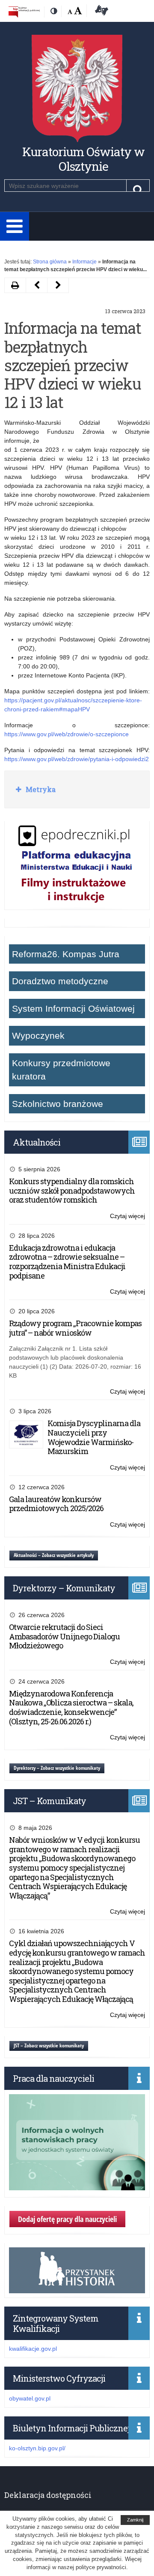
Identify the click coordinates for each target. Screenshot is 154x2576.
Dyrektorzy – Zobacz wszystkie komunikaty (57, 1768)
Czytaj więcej (127, 1217)
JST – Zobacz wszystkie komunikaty (49, 2045)
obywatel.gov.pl (30, 2398)
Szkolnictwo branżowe (58, 1104)
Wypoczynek (38, 1036)
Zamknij (135, 2520)
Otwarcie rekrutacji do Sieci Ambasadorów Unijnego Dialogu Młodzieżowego (64, 1636)
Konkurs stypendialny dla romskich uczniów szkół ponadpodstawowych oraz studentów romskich (72, 1190)
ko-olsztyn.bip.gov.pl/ (37, 2448)
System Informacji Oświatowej (73, 1008)
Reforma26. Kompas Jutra (66, 954)
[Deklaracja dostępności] (100, 12)
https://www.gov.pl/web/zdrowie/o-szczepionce (67, 734)
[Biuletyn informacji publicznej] (24, 12)
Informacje (84, 262)
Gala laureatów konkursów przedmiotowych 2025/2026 (56, 1504)
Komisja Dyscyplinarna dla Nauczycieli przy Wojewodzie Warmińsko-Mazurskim (94, 1437)
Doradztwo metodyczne (60, 981)
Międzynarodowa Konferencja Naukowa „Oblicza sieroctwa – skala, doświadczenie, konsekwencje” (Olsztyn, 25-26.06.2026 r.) (71, 1707)
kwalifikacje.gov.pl (33, 2349)
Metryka (40, 789)
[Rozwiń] (15, 226)
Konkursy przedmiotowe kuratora (61, 1070)
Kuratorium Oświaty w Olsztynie (83, 159)
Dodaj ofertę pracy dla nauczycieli (67, 2219)
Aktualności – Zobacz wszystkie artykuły (54, 1555)
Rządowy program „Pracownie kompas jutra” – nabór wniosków (75, 1328)
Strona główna (50, 262)
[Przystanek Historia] (77, 2289)
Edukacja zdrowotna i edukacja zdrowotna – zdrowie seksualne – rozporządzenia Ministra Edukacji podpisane (67, 1262)
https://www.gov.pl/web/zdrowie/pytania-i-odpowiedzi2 (77, 759)
